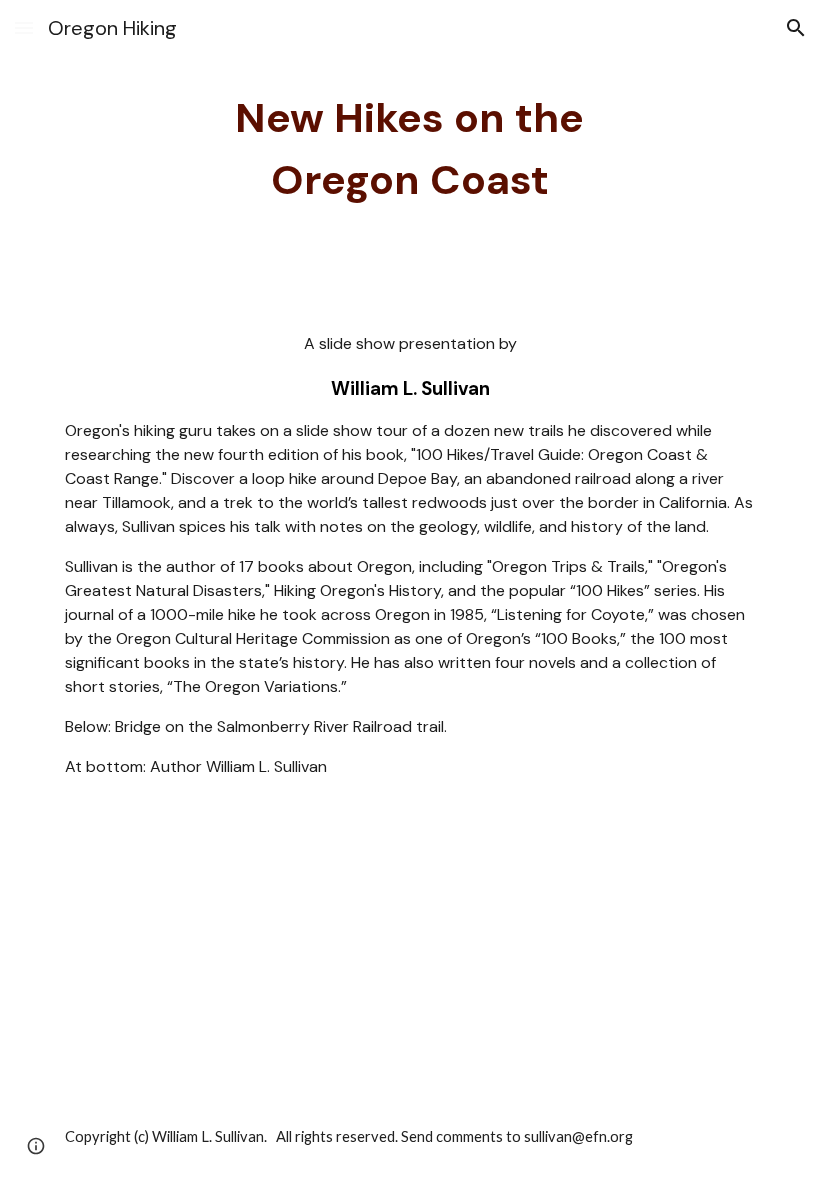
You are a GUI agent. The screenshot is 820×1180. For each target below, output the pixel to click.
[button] (24, 27)
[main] (410, 150)
